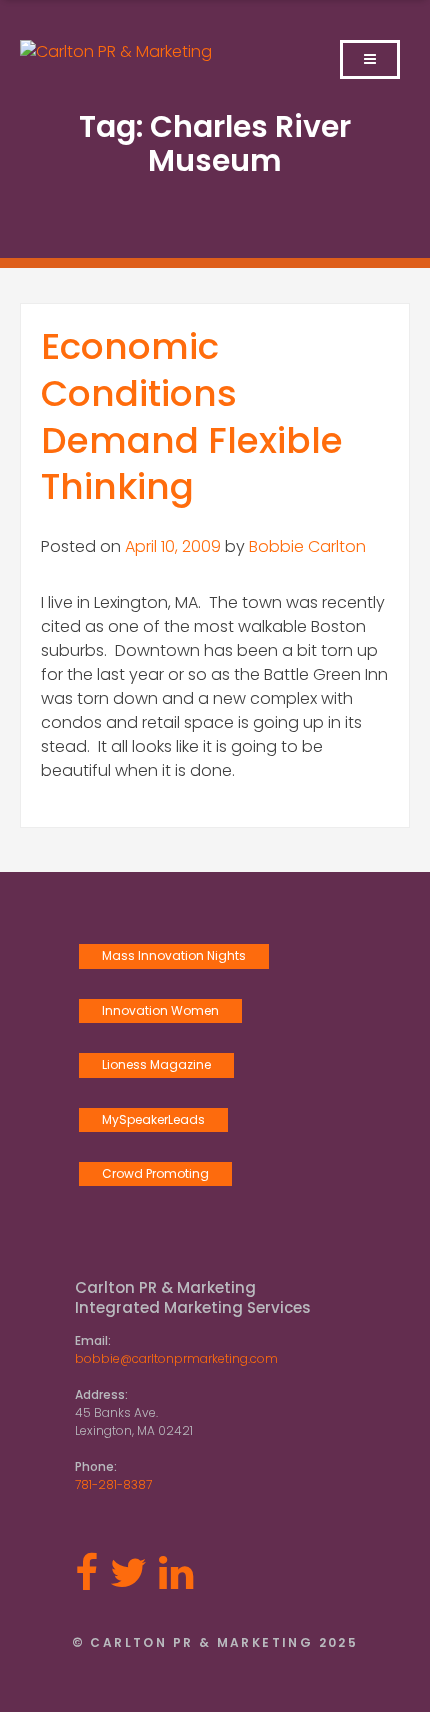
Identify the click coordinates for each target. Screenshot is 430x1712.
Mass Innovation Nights (174, 955)
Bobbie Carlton (307, 546)
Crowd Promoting (155, 1173)
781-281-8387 (113, 1484)
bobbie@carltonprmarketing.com (176, 1358)
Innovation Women (160, 1010)
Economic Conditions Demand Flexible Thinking (192, 416)
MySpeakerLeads (153, 1119)
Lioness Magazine (156, 1064)
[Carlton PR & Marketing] (116, 51)
